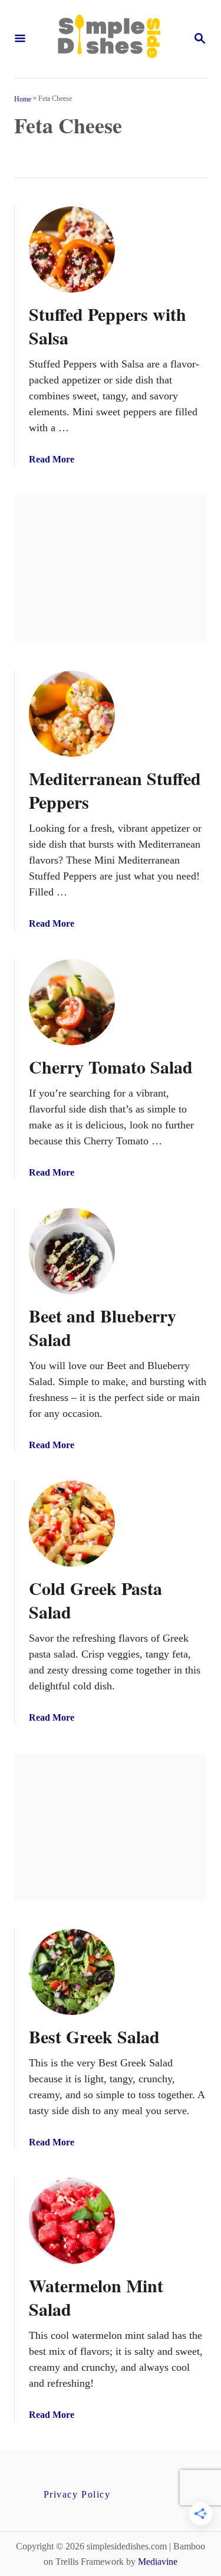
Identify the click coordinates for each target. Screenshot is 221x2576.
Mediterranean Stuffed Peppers (115, 790)
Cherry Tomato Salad (111, 1067)
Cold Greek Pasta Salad (95, 1600)
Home (23, 99)
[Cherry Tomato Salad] (72, 1002)
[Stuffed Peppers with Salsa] (72, 250)
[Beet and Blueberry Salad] (72, 1251)
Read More (52, 459)
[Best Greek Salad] (72, 1972)
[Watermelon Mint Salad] (72, 2221)
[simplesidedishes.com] (109, 39)
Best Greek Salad (94, 2036)
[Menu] (20, 39)
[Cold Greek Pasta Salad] (72, 1524)
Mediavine (158, 2562)
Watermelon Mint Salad (96, 2297)
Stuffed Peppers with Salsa (108, 326)
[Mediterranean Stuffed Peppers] (72, 714)
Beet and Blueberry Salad (103, 1327)
